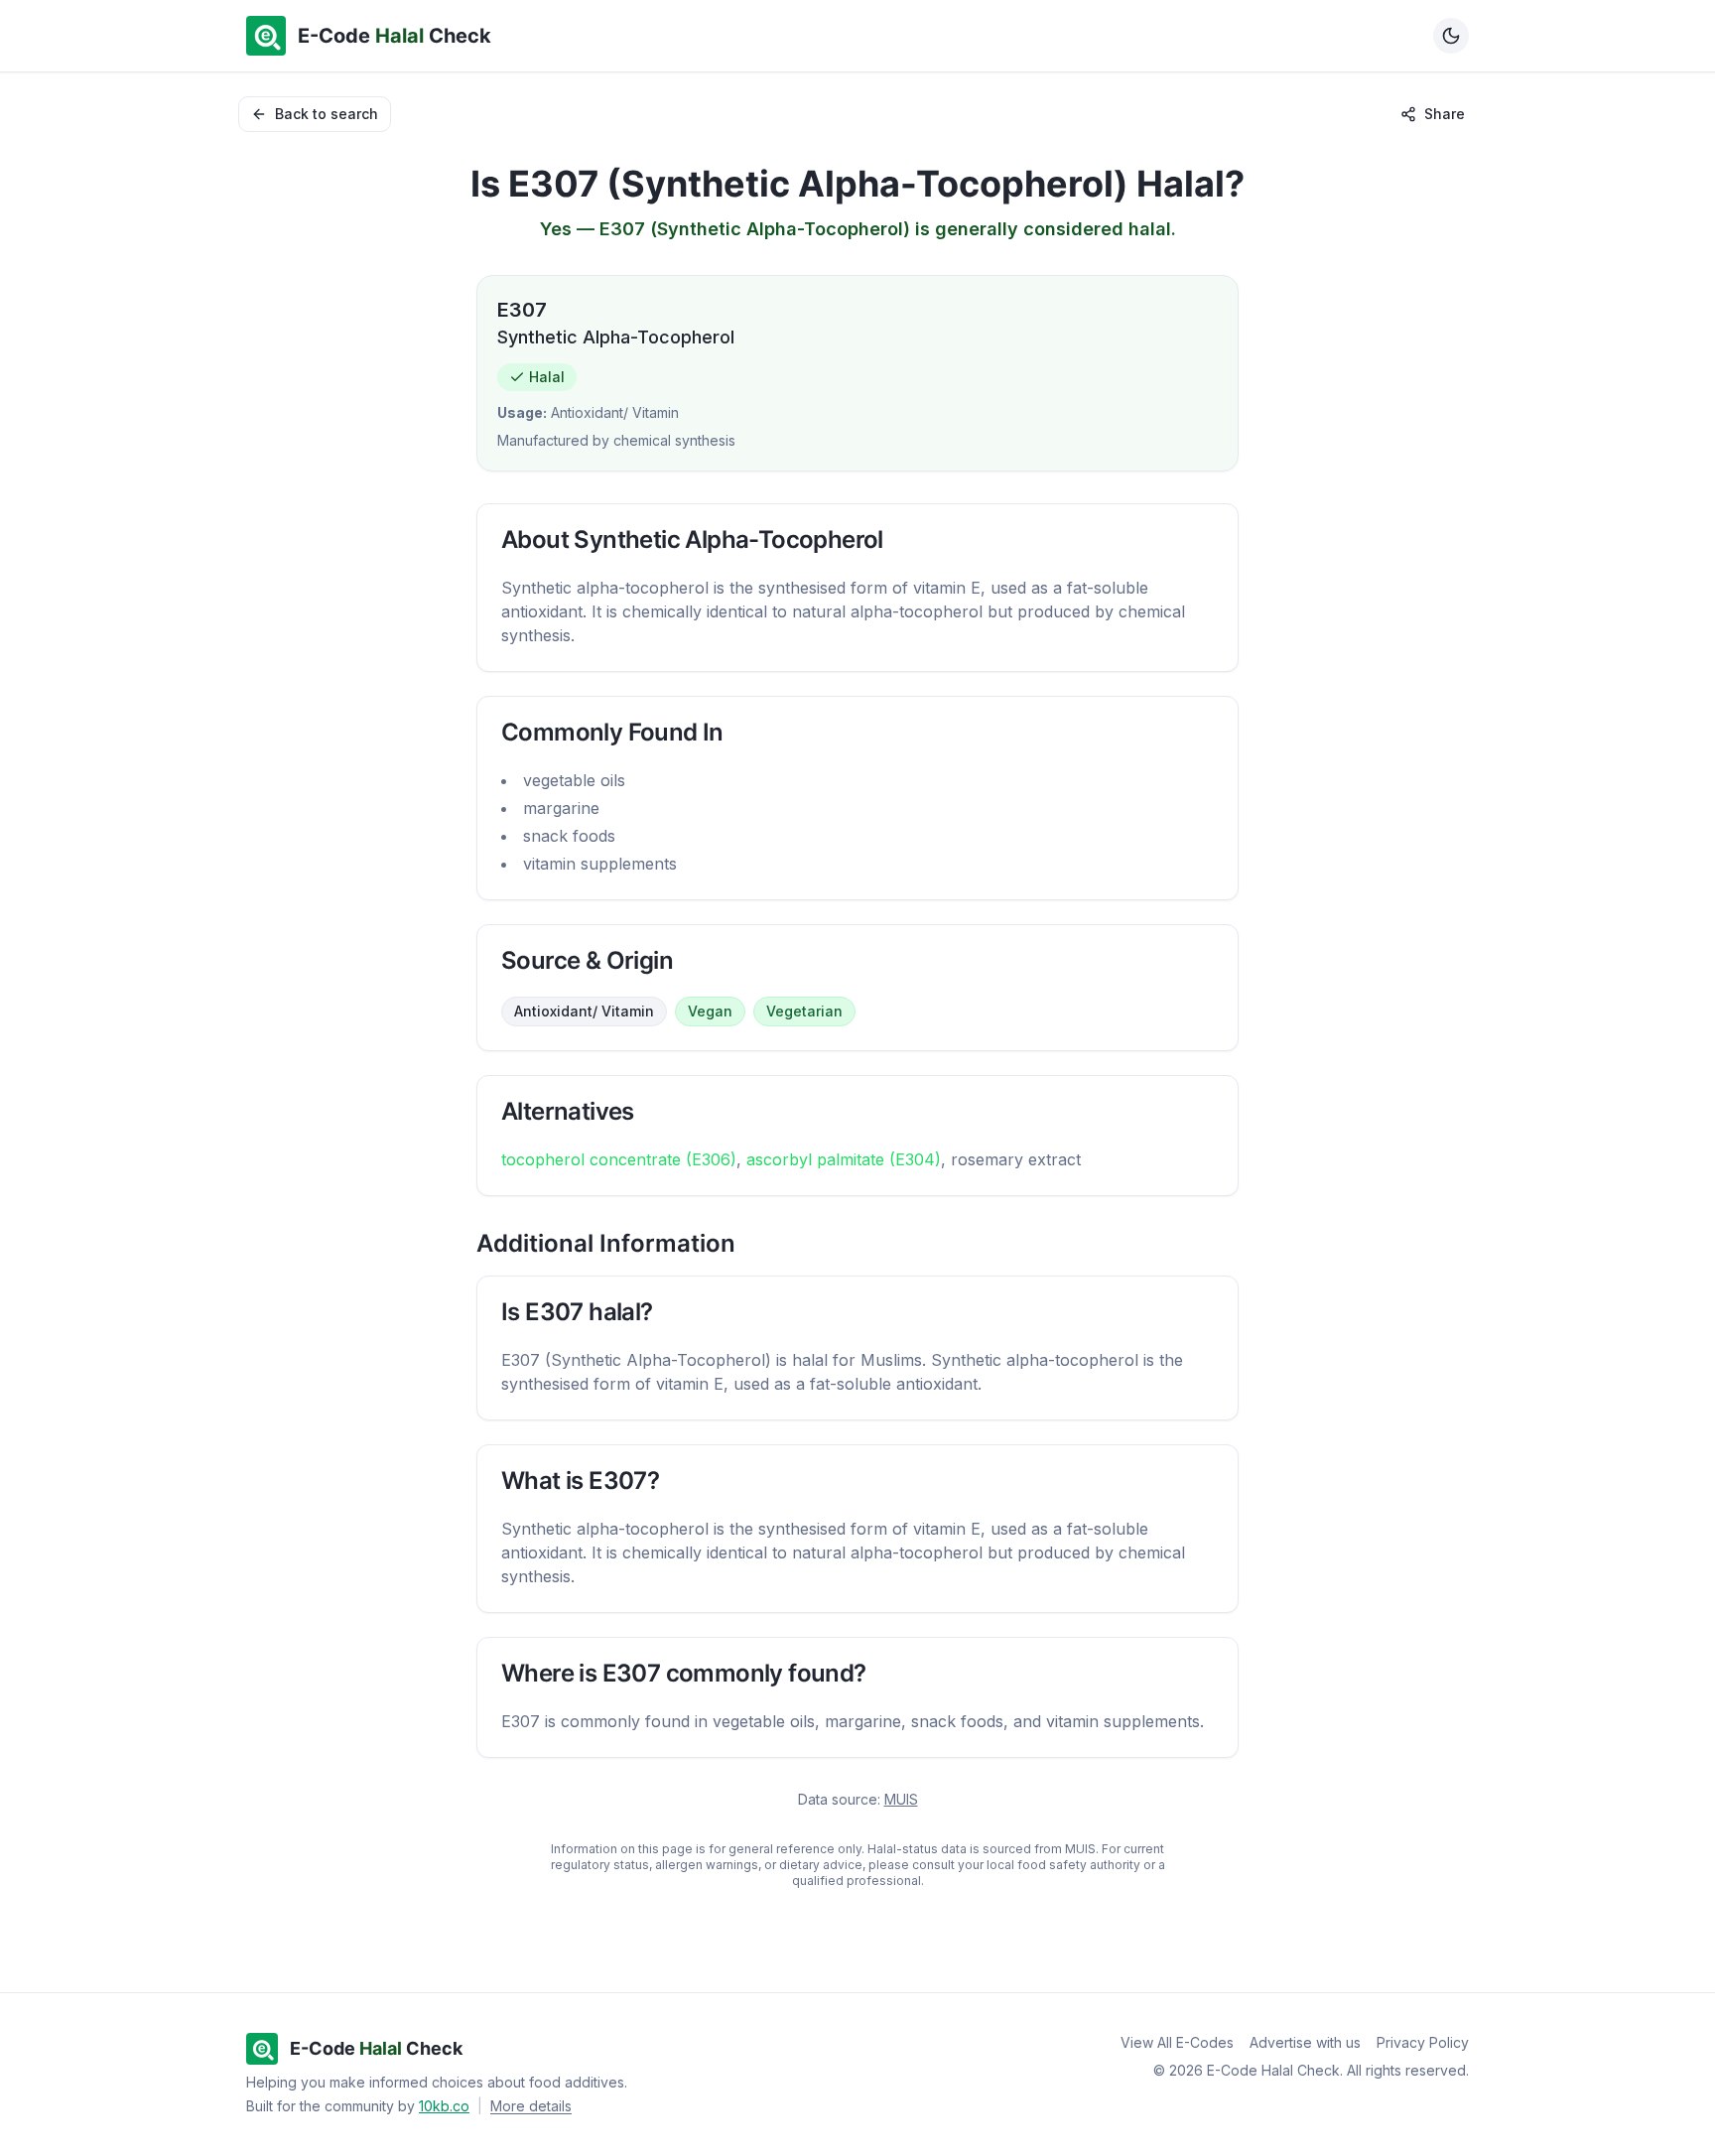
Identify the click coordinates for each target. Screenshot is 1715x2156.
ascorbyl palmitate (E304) (844, 1159)
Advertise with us (1305, 2042)
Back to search (327, 114)
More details (531, 2106)
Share (1445, 114)
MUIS (901, 1799)
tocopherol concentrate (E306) (619, 1159)
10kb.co (444, 2106)
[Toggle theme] (1451, 36)
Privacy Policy (1423, 2042)
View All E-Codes (1177, 2042)
